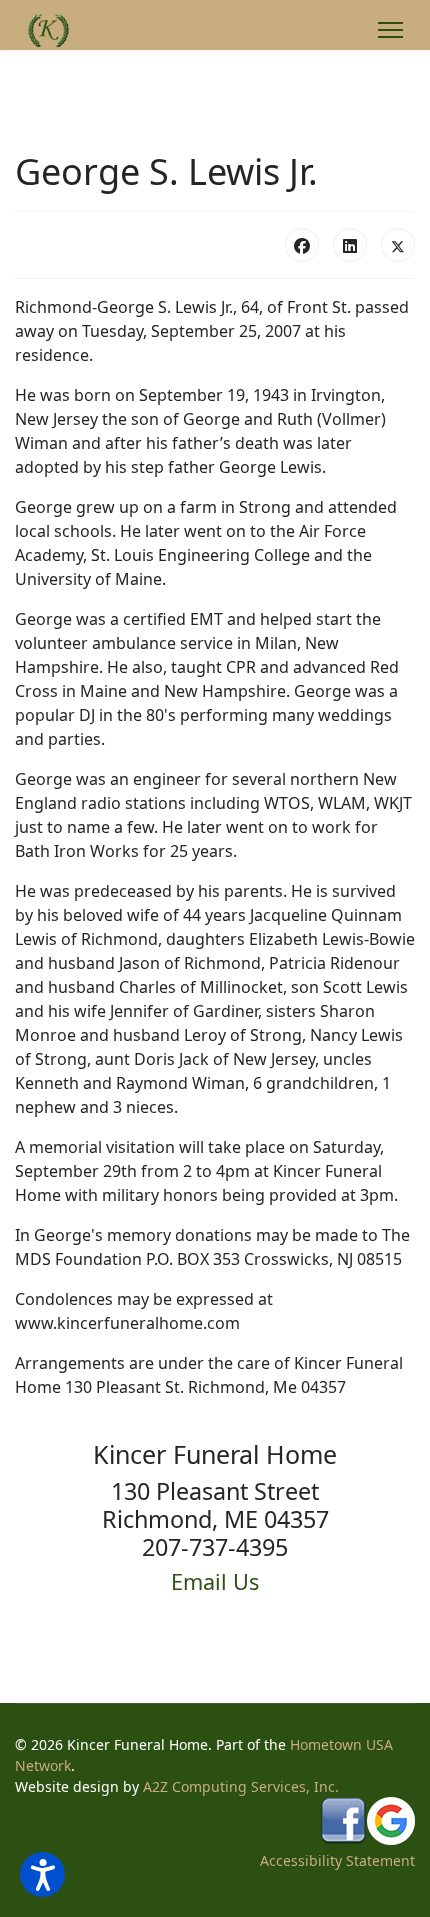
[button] (42, 1874)
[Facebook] (302, 245)
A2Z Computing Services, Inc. (241, 1786)
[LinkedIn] (350, 245)
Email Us (215, 1581)
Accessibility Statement (337, 1860)
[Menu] (390, 30)
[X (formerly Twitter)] (398, 245)
